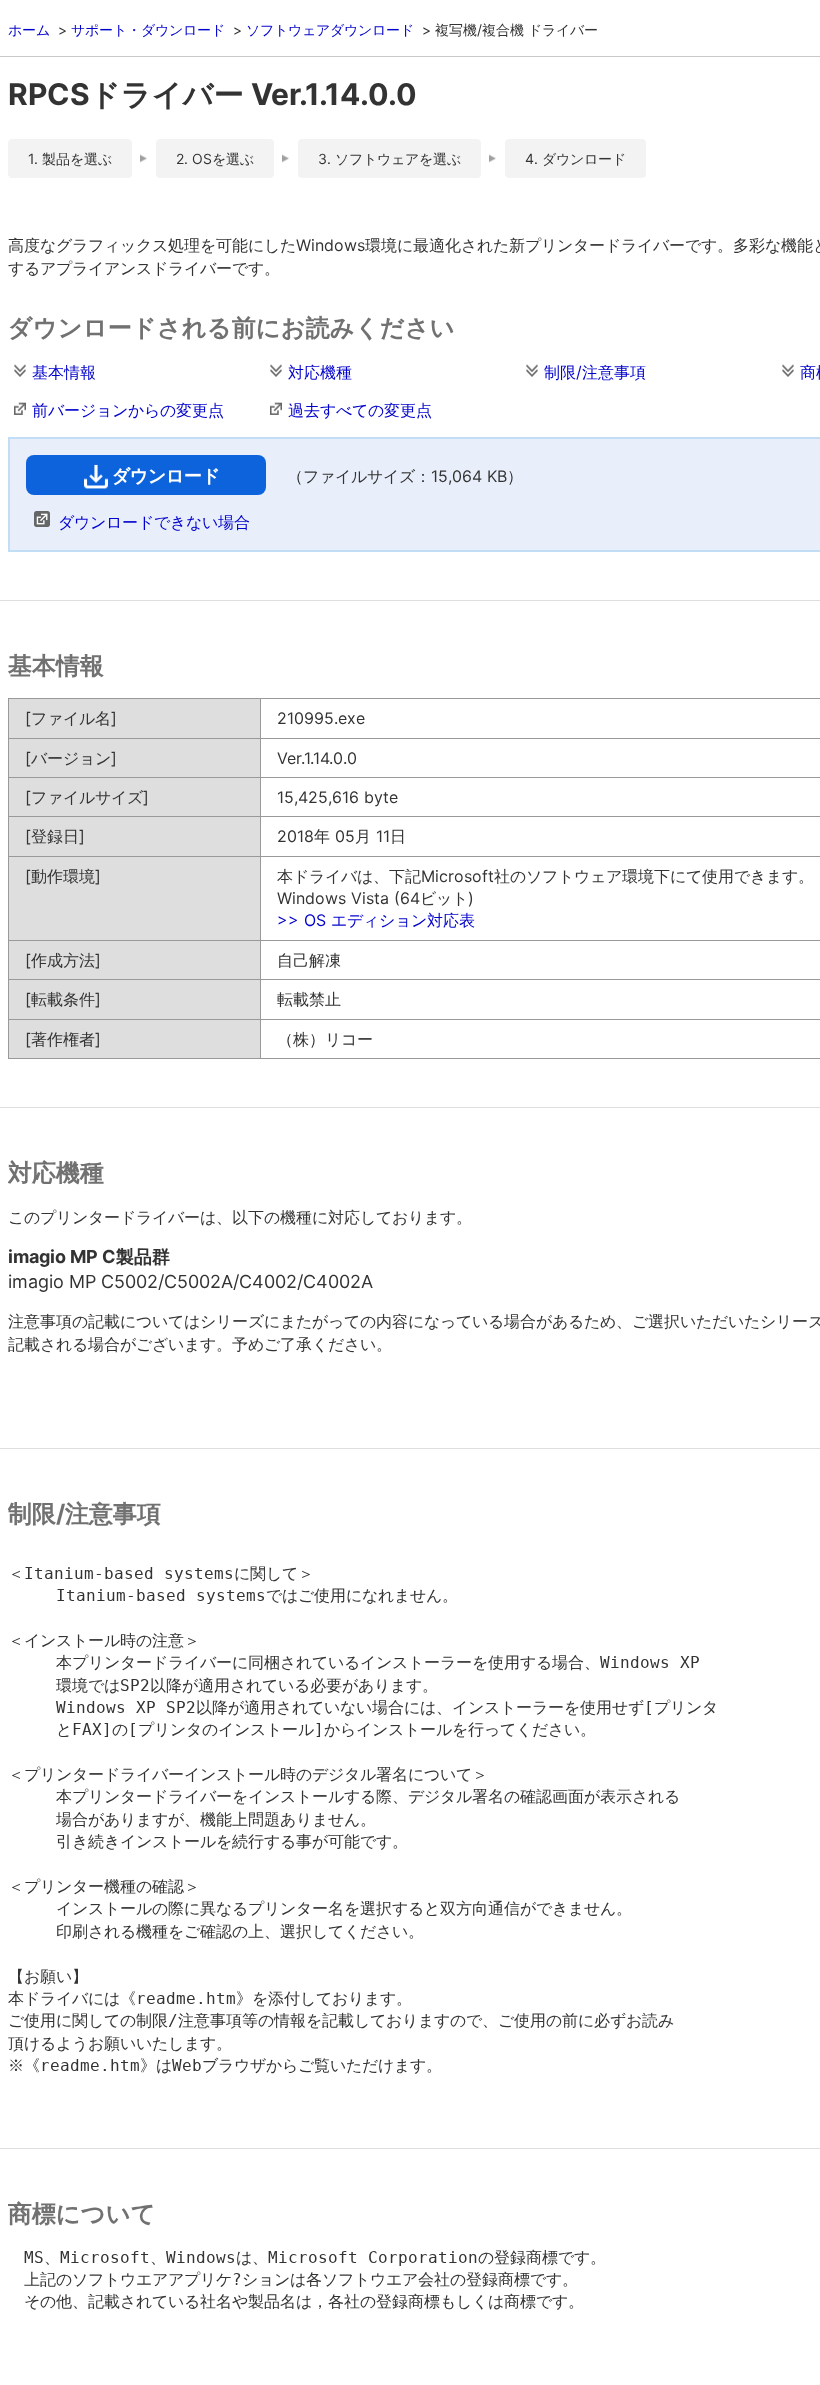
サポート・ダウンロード (148, 29)
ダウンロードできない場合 (154, 522)
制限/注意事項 (595, 372)
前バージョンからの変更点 (128, 410)
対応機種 (320, 372)
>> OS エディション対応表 (376, 920)
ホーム (29, 29)
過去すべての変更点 (360, 410)
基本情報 (64, 372)
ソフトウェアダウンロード (330, 29)
